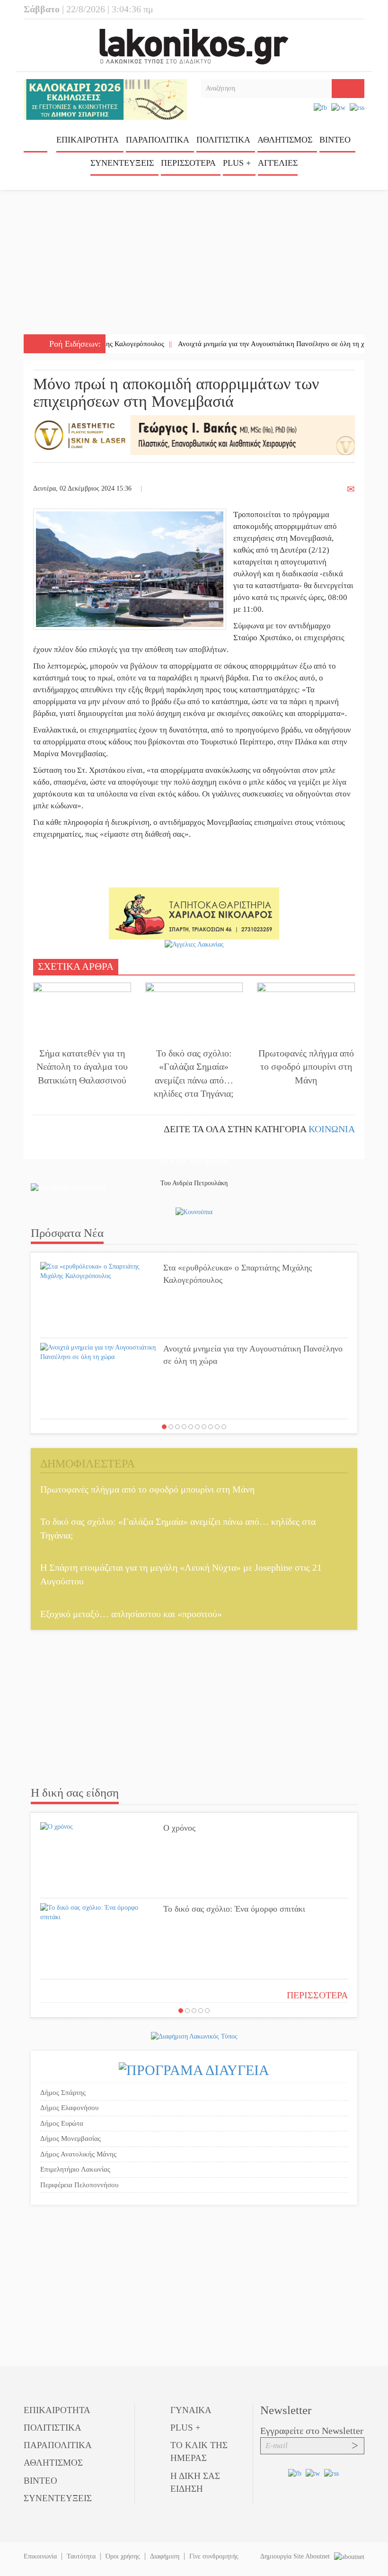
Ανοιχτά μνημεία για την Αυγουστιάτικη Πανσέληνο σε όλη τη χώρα (240, 344)
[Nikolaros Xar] (194, 913)
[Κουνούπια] (194, 1212)
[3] (177, 1427)
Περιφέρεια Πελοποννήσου (79, 2185)
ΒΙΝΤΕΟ (335, 140)
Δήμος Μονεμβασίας (71, 2138)
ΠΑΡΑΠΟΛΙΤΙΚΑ (158, 140)
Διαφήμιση (165, 2556)
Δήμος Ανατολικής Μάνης (78, 2154)
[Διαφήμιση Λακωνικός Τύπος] (194, 2036)
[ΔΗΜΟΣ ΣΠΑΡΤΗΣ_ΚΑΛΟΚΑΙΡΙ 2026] (105, 99)
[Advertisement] (194, 263)
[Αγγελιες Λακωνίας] (194, 944)
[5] (191, 1427)
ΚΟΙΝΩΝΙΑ (332, 1129)
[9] (217, 1427)
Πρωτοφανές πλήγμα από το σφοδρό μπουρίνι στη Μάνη (306, 1067)
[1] (164, 1427)
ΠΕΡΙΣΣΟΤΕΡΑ (317, 1995)
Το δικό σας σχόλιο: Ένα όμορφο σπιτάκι (234, 1909)
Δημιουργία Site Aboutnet (296, 2556)
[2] (171, 1427)
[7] (204, 1427)
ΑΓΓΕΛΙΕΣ (278, 163)
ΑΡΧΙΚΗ (35, 143)
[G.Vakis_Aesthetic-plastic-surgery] (194, 434)
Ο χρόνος (179, 1828)
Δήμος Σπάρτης (63, 2093)
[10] (224, 1427)
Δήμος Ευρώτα (62, 2123)
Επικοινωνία (40, 2556)
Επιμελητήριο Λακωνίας (75, 2169)
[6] (197, 1427)
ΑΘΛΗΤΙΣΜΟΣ (285, 140)
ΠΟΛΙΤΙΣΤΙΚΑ (223, 140)
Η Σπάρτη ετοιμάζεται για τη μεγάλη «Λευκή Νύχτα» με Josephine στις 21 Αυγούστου (181, 1574)
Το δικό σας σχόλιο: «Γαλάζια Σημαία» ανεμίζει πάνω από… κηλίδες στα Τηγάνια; (194, 1073)
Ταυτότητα (81, 2556)
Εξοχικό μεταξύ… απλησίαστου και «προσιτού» (131, 1614)
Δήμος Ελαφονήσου (69, 2108)
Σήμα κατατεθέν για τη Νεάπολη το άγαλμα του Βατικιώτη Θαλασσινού (82, 1067)
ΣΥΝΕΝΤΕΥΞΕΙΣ (122, 163)
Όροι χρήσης (123, 2556)
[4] (184, 1427)
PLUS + (237, 163)
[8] (211, 1427)
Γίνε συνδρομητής (214, 2556)
